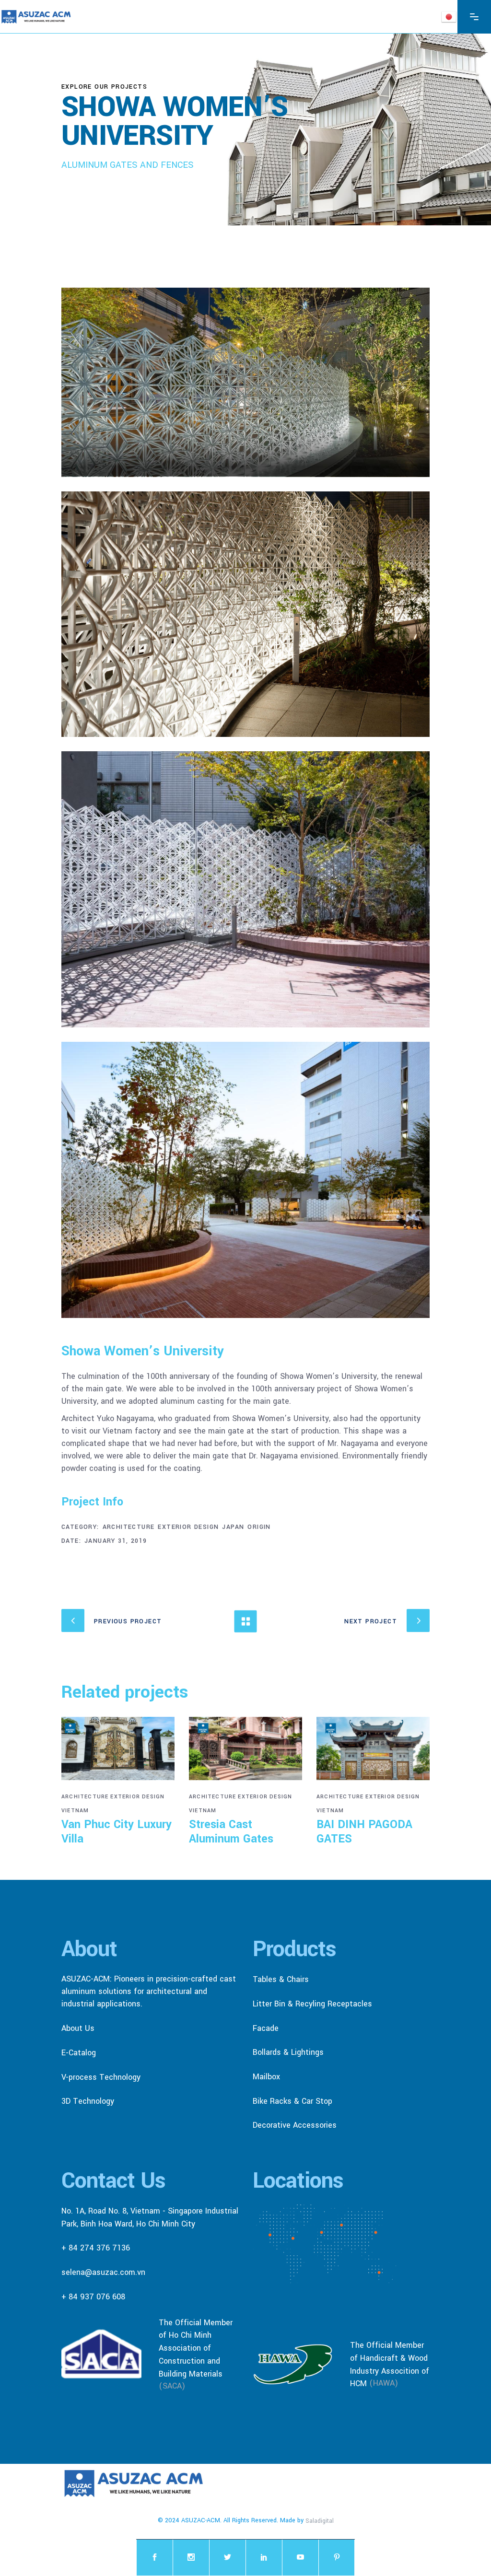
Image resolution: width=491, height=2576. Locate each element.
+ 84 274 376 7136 (96, 2248)
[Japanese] (449, 16)
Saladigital (320, 2521)
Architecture (129, 1527)
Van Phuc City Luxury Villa (117, 1832)
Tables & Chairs (281, 1979)
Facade (266, 2028)
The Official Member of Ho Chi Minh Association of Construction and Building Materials (196, 2348)
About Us (78, 2028)
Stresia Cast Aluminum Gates (231, 1832)
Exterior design (188, 1527)
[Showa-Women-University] (245, 382)
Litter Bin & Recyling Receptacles (312, 2004)
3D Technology (88, 2101)
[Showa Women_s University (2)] (245, 889)
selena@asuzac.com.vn (103, 2272)
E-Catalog (79, 2053)
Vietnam (75, 1811)
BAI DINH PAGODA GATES (364, 1832)
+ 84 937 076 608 (93, 2296)
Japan (233, 1527)
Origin (259, 1527)
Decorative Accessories (295, 2125)
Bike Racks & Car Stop (292, 2101)
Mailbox (266, 2077)
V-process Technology (101, 2077)
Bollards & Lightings (288, 2052)
